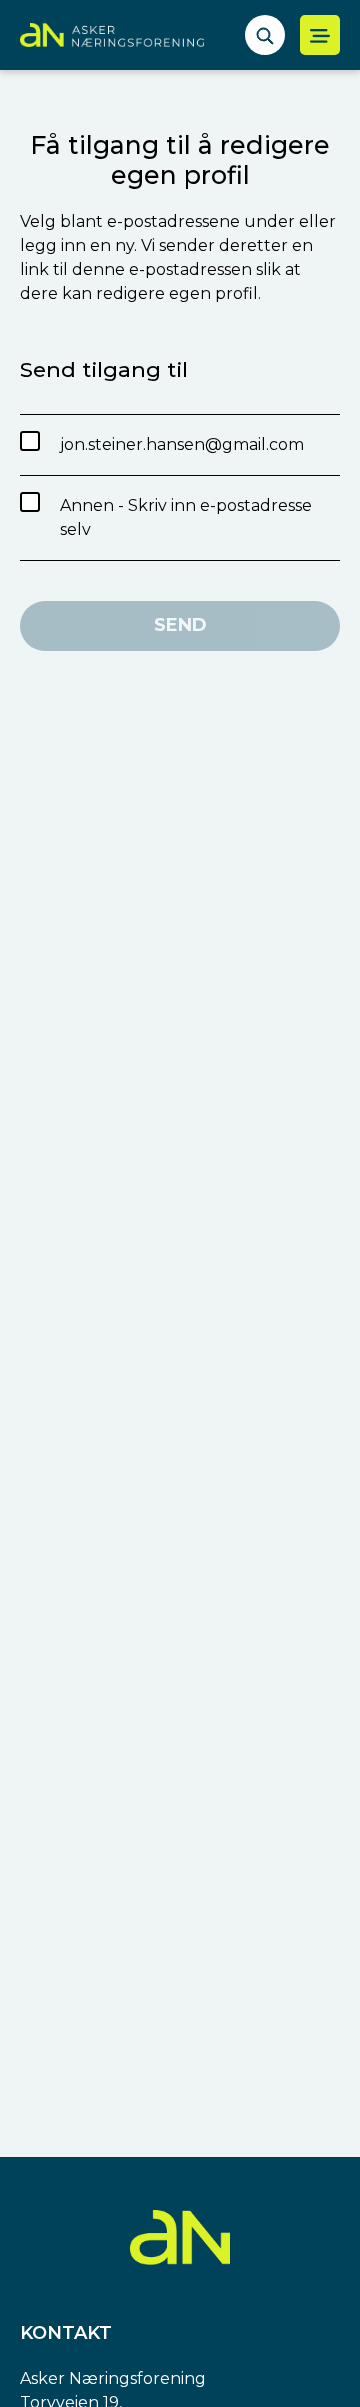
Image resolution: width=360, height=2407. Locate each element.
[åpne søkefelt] (265, 35)
